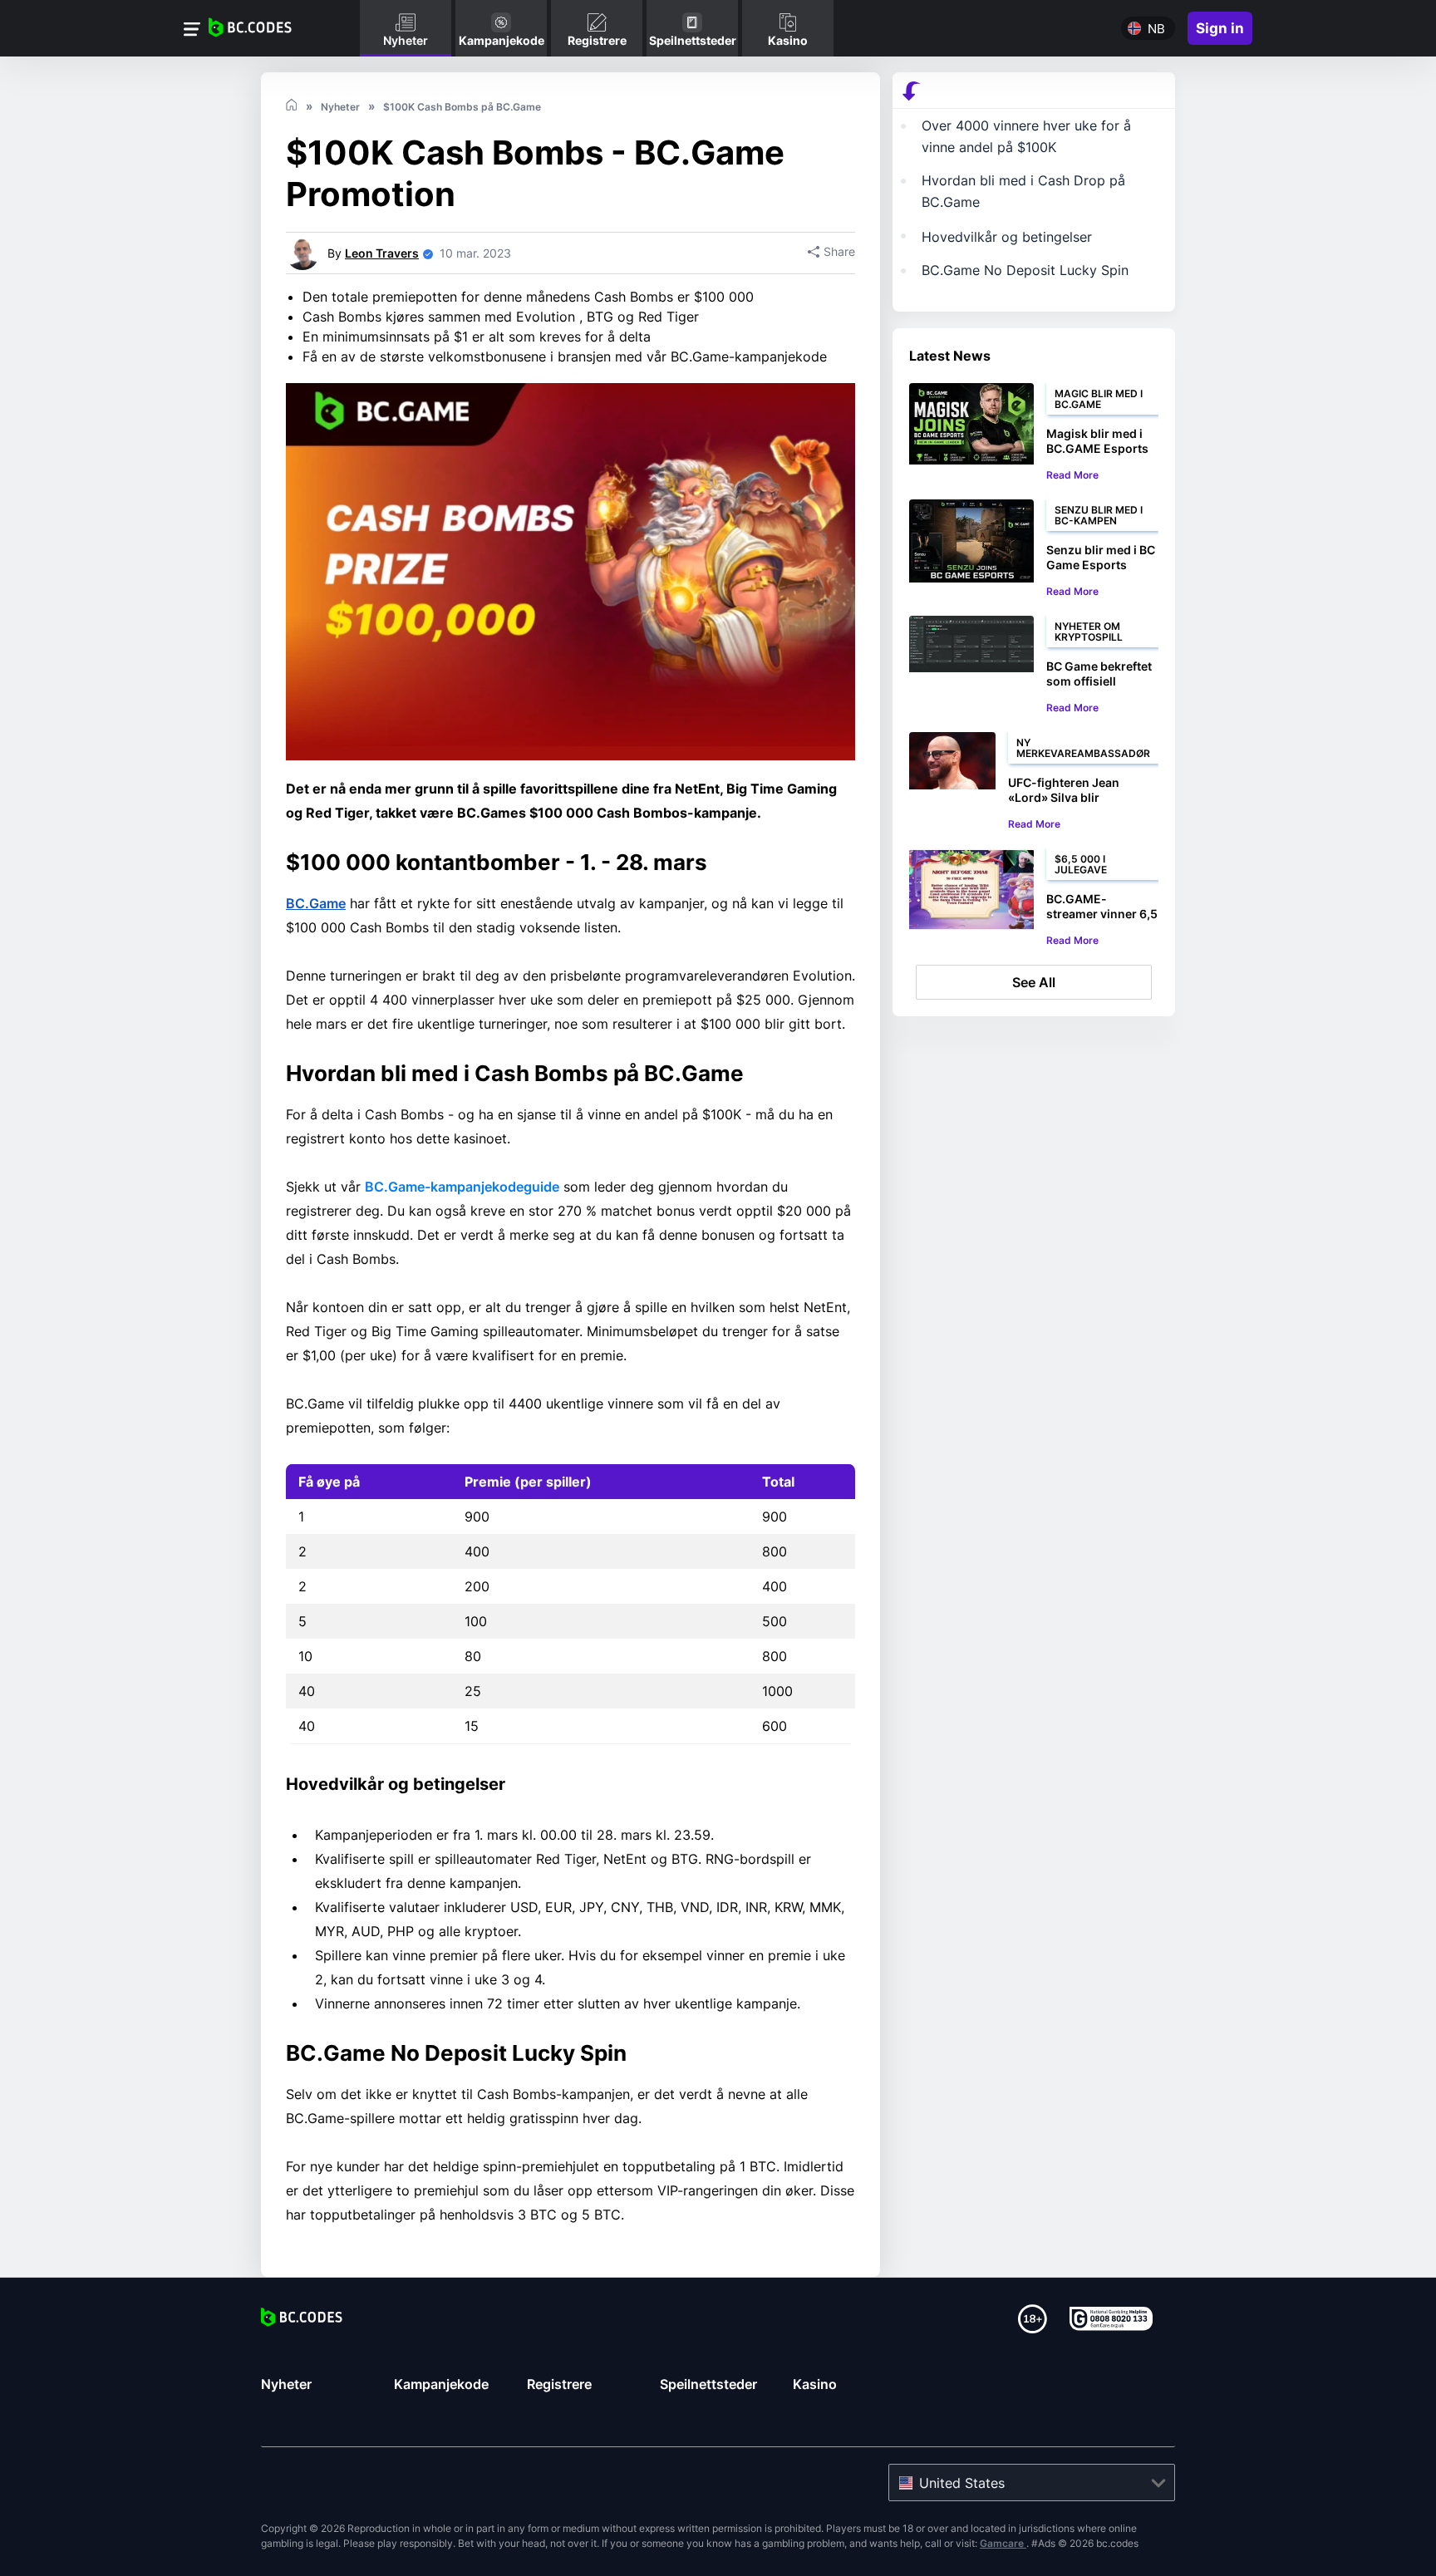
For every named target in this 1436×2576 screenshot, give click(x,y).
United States (962, 2483)
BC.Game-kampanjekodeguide (462, 1187)
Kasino (815, 2384)
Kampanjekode (441, 2384)
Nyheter (286, 2384)
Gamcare (1003, 2543)
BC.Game (316, 903)
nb (1156, 29)
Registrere (559, 2384)
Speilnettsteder (708, 2384)
